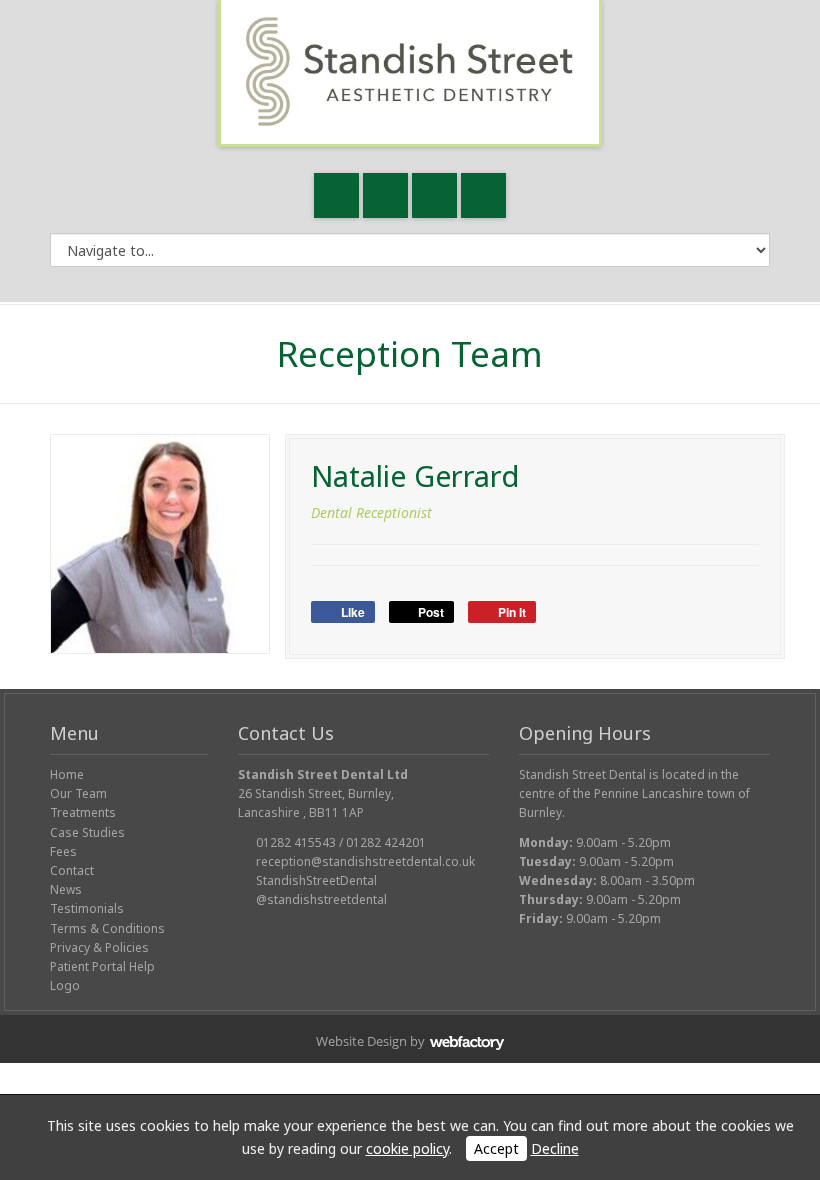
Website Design (361, 1041)
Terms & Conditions (107, 928)
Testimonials (87, 908)
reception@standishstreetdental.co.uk (365, 861)
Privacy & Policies (99, 947)
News (66, 889)
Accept (496, 1148)
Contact (72, 870)
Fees (63, 851)
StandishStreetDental (316, 880)
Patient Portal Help (102, 966)
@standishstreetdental (321, 899)
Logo (65, 985)
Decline (555, 1148)
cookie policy (407, 1148)
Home (67, 774)
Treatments (83, 812)
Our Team (78, 793)
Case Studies (87, 832)
